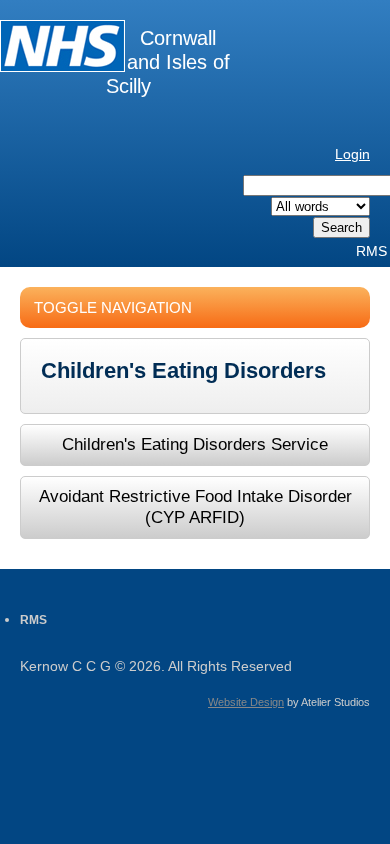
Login (352, 154)
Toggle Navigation (113, 307)
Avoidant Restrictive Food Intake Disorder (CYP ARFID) (195, 506)
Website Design (246, 702)
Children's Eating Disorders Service (195, 444)
